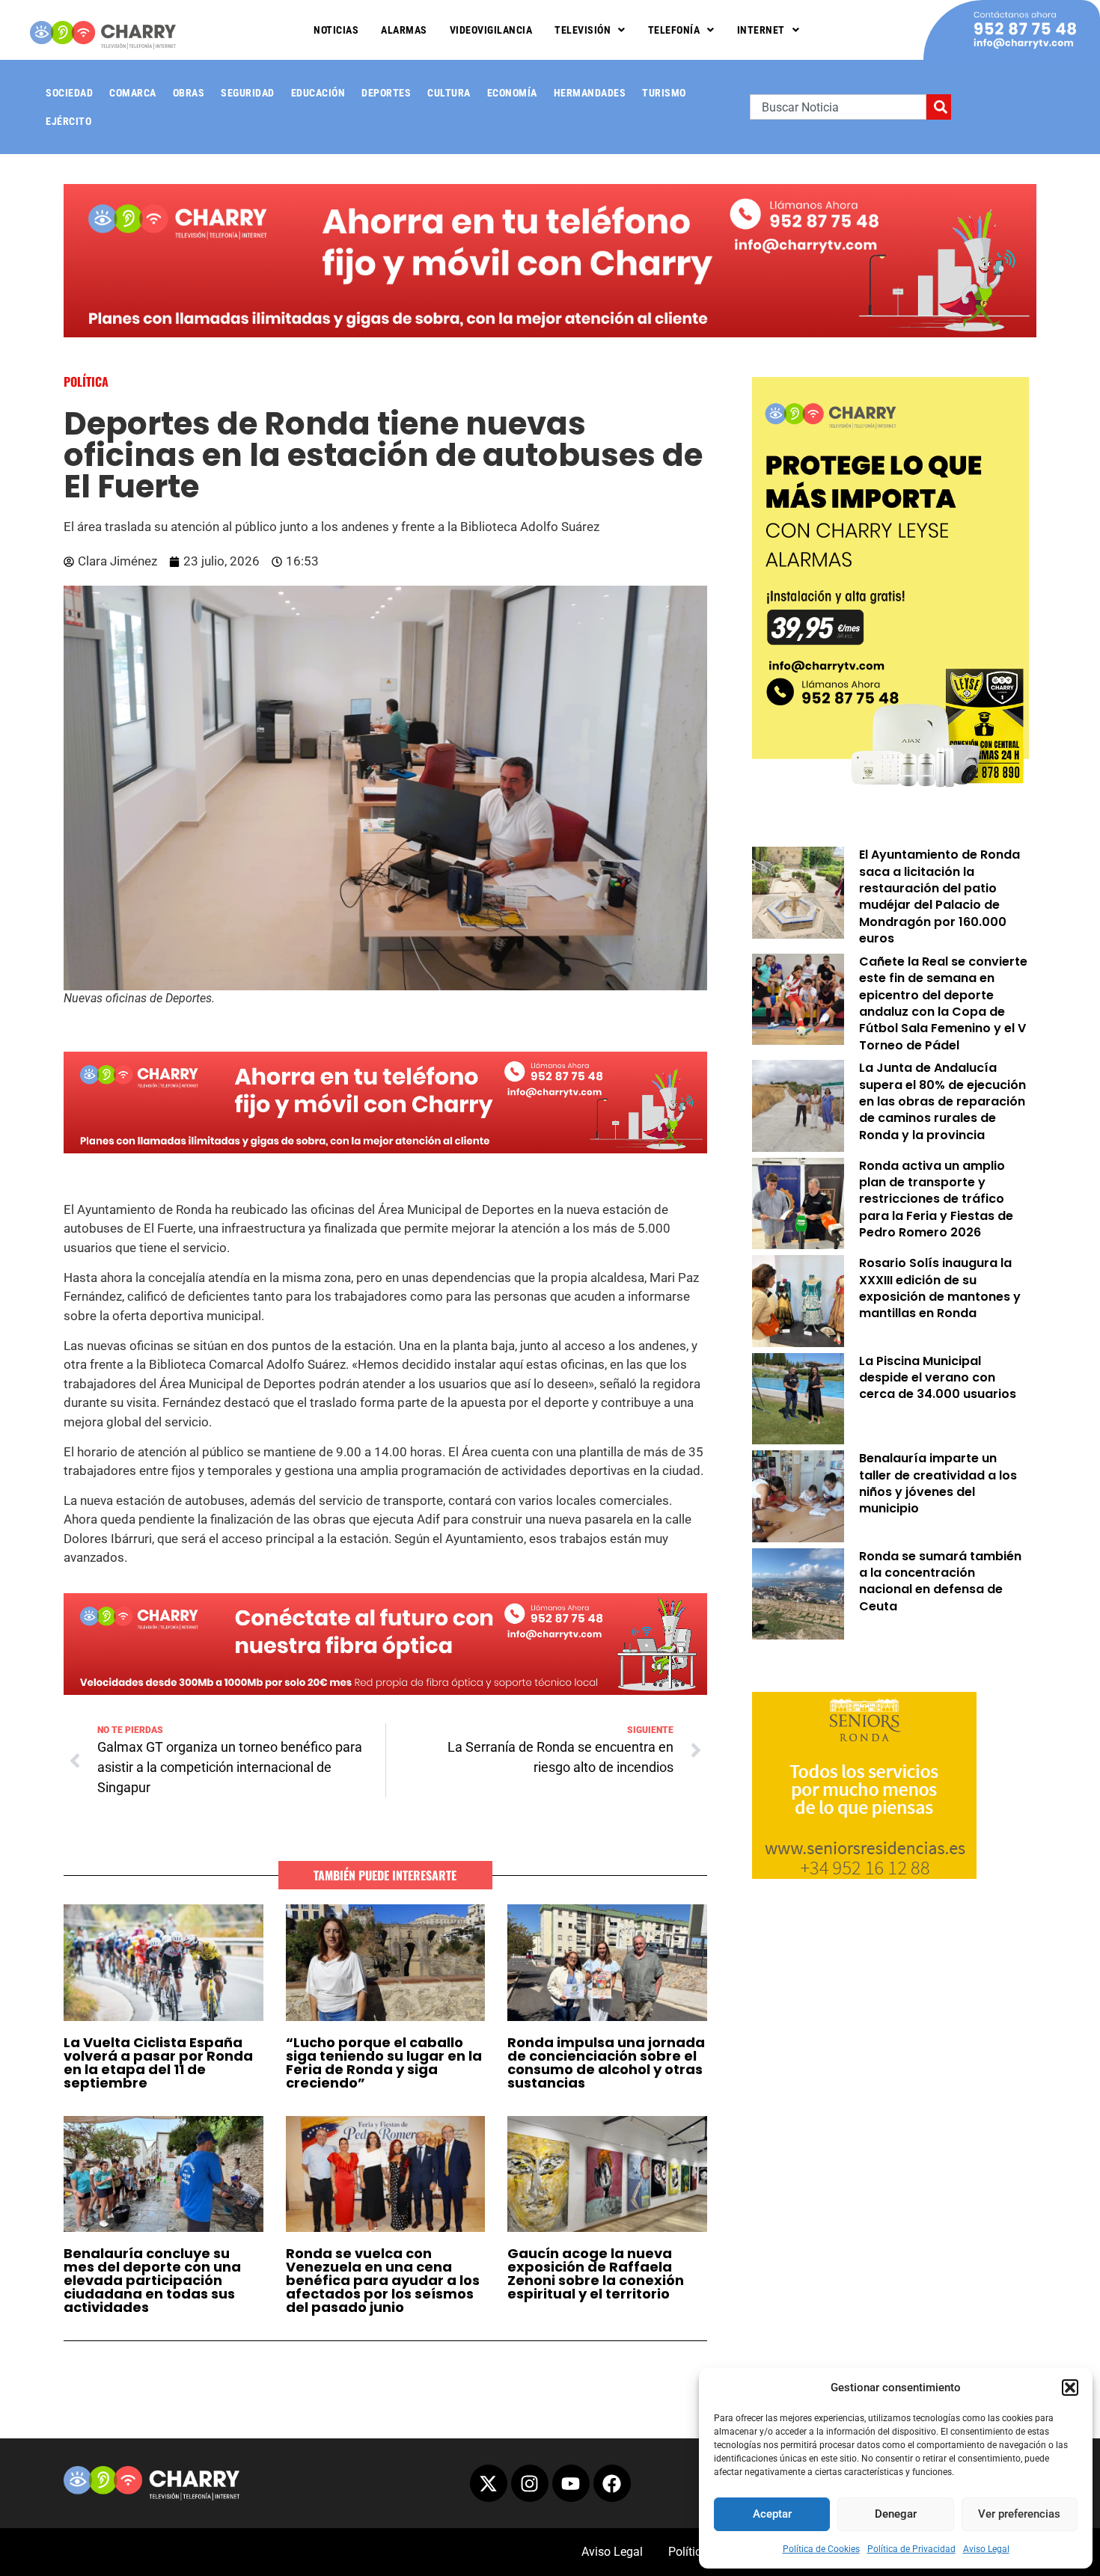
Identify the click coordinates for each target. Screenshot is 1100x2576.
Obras (189, 93)
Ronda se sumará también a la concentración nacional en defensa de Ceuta (940, 1581)
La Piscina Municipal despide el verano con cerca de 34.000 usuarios (938, 1378)
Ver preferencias (1019, 2514)
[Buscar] (939, 107)
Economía (512, 93)
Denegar (896, 2514)
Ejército (68, 121)
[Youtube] (571, 2483)
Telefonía (674, 30)
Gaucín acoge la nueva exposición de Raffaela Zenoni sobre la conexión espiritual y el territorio (596, 2273)
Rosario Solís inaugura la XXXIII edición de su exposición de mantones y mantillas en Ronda (940, 1288)
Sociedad (69, 93)
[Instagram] (530, 2483)
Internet (761, 30)
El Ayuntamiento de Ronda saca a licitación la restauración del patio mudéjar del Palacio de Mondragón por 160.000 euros (939, 896)
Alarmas (404, 30)
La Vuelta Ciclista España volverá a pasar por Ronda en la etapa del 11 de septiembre (158, 2063)
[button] (1070, 2388)
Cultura (449, 93)
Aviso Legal (986, 2549)
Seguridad (248, 93)
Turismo (664, 93)
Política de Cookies (821, 2549)
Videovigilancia (491, 30)
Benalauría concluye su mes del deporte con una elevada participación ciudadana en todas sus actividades (152, 2280)
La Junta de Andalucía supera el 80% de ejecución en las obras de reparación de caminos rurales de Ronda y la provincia (942, 1101)
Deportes (386, 93)
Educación (318, 93)
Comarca (133, 93)
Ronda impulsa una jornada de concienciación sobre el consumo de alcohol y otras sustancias (606, 2063)
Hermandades (590, 93)
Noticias (336, 30)
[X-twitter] (489, 2483)
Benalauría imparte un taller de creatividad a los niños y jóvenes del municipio (938, 1483)
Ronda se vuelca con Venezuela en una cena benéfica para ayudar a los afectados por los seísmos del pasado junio (383, 2280)
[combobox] (838, 107)
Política (86, 381)
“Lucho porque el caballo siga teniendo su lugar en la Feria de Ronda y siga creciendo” (384, 2063)
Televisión (583, 30)
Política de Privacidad (911, 2549)
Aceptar (772, 2514)
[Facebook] (612, 2483)
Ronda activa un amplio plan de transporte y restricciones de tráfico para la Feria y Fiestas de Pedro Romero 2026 (936, 1199)
